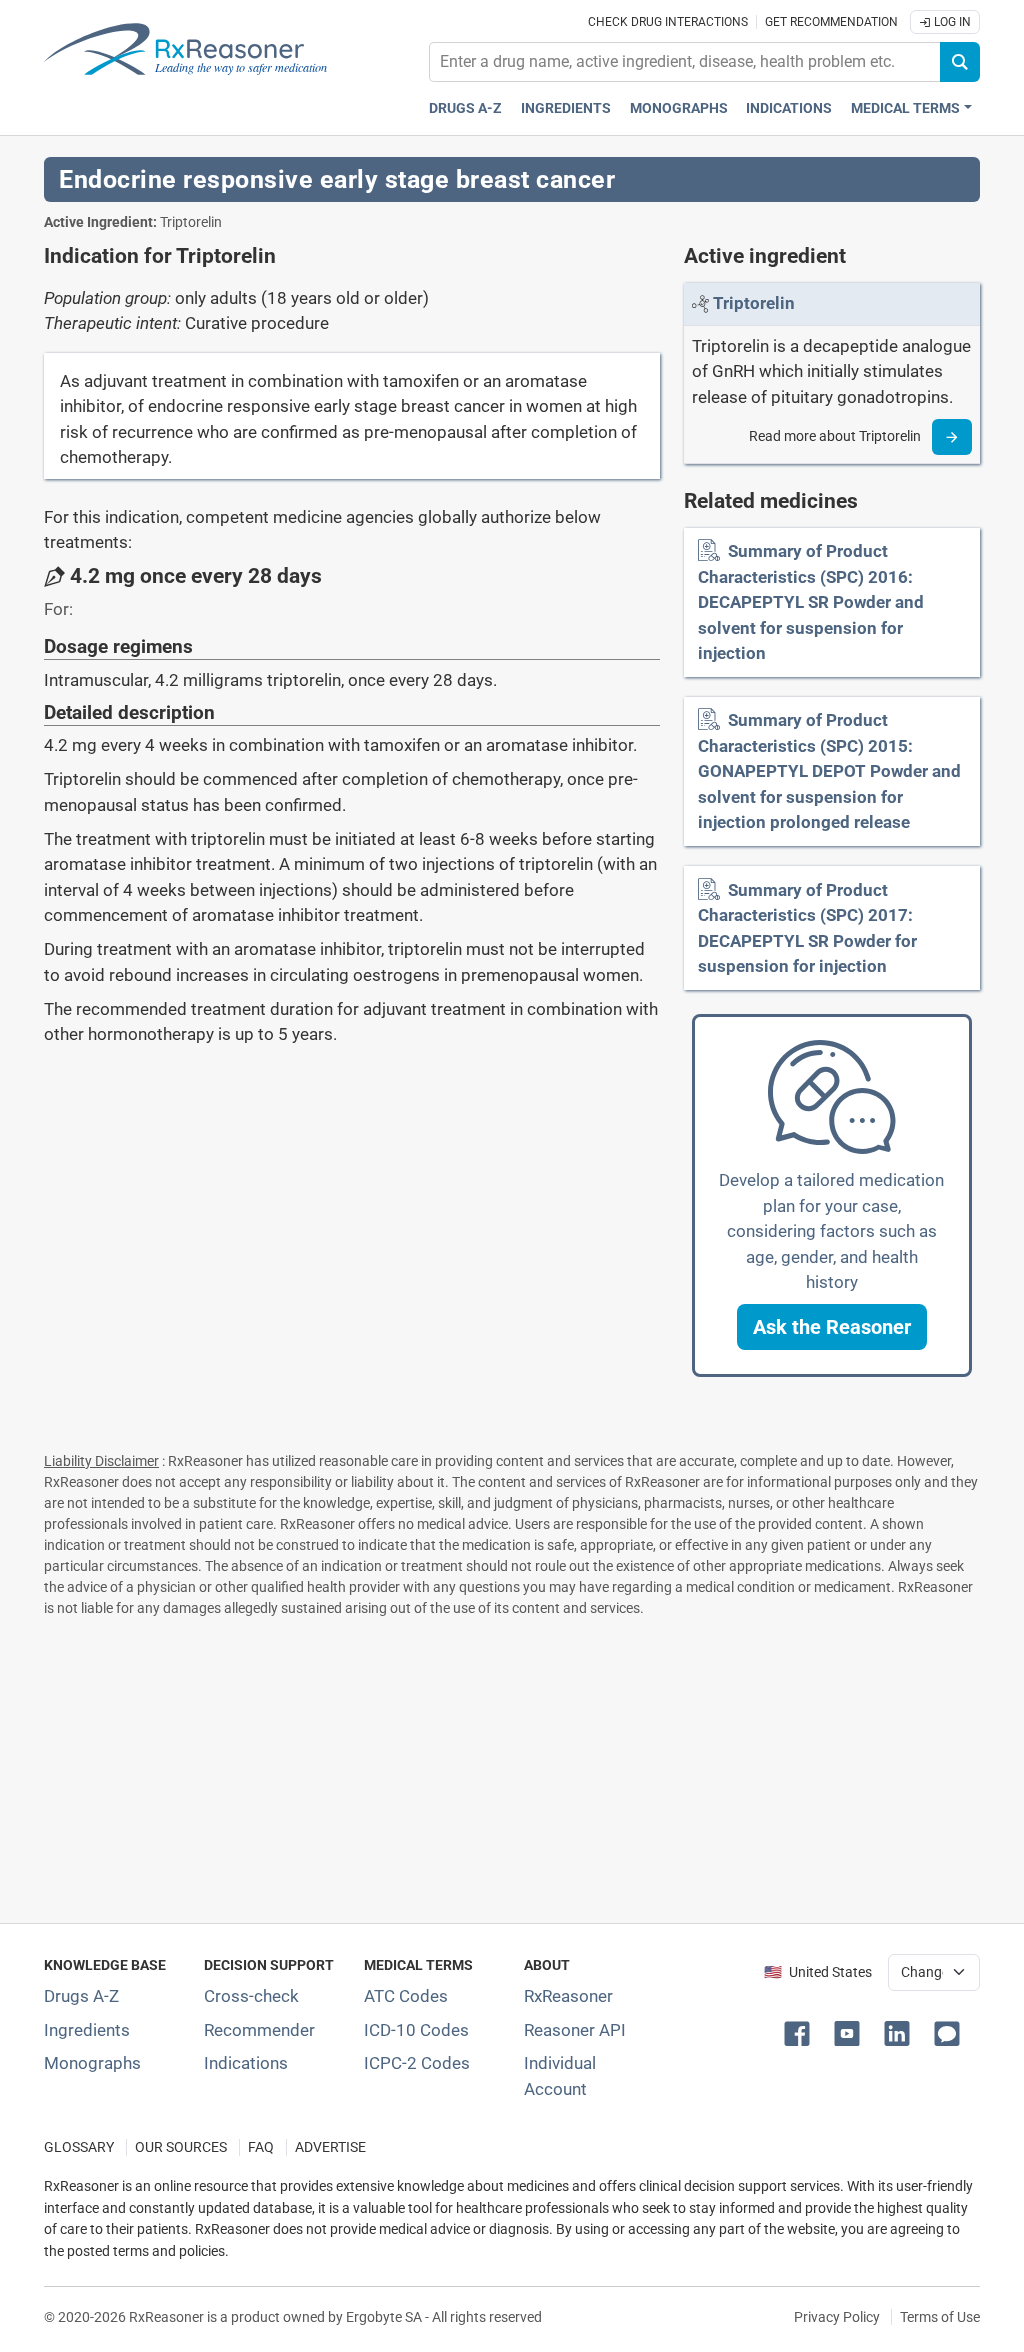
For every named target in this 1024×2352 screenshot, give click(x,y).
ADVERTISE (330, 2147)
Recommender (259, 2030)
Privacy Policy (837, 2317)
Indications (789, 108)
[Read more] (952, 437)
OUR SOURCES (181, 2147)
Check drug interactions (668, 22)
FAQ (261, 2147)
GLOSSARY (79, 2147)
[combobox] (685, 62)
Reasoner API (575, 2030)
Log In (951, 22)
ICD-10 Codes (416, 2030)
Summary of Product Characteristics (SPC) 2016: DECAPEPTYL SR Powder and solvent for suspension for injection (811, 602)
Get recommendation (831, 22)
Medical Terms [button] (905, 108)
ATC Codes (406, 1996)
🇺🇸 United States (818, 1972)
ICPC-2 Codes (417, 2063)
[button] (832, 1327)
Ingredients (566, 108)
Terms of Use (940, 2317)
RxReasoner (568, 1996)
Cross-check (251, 1996)
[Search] (960, 62)
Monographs (679, 108)
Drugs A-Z (465, 108)
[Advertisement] (512, 1766)
